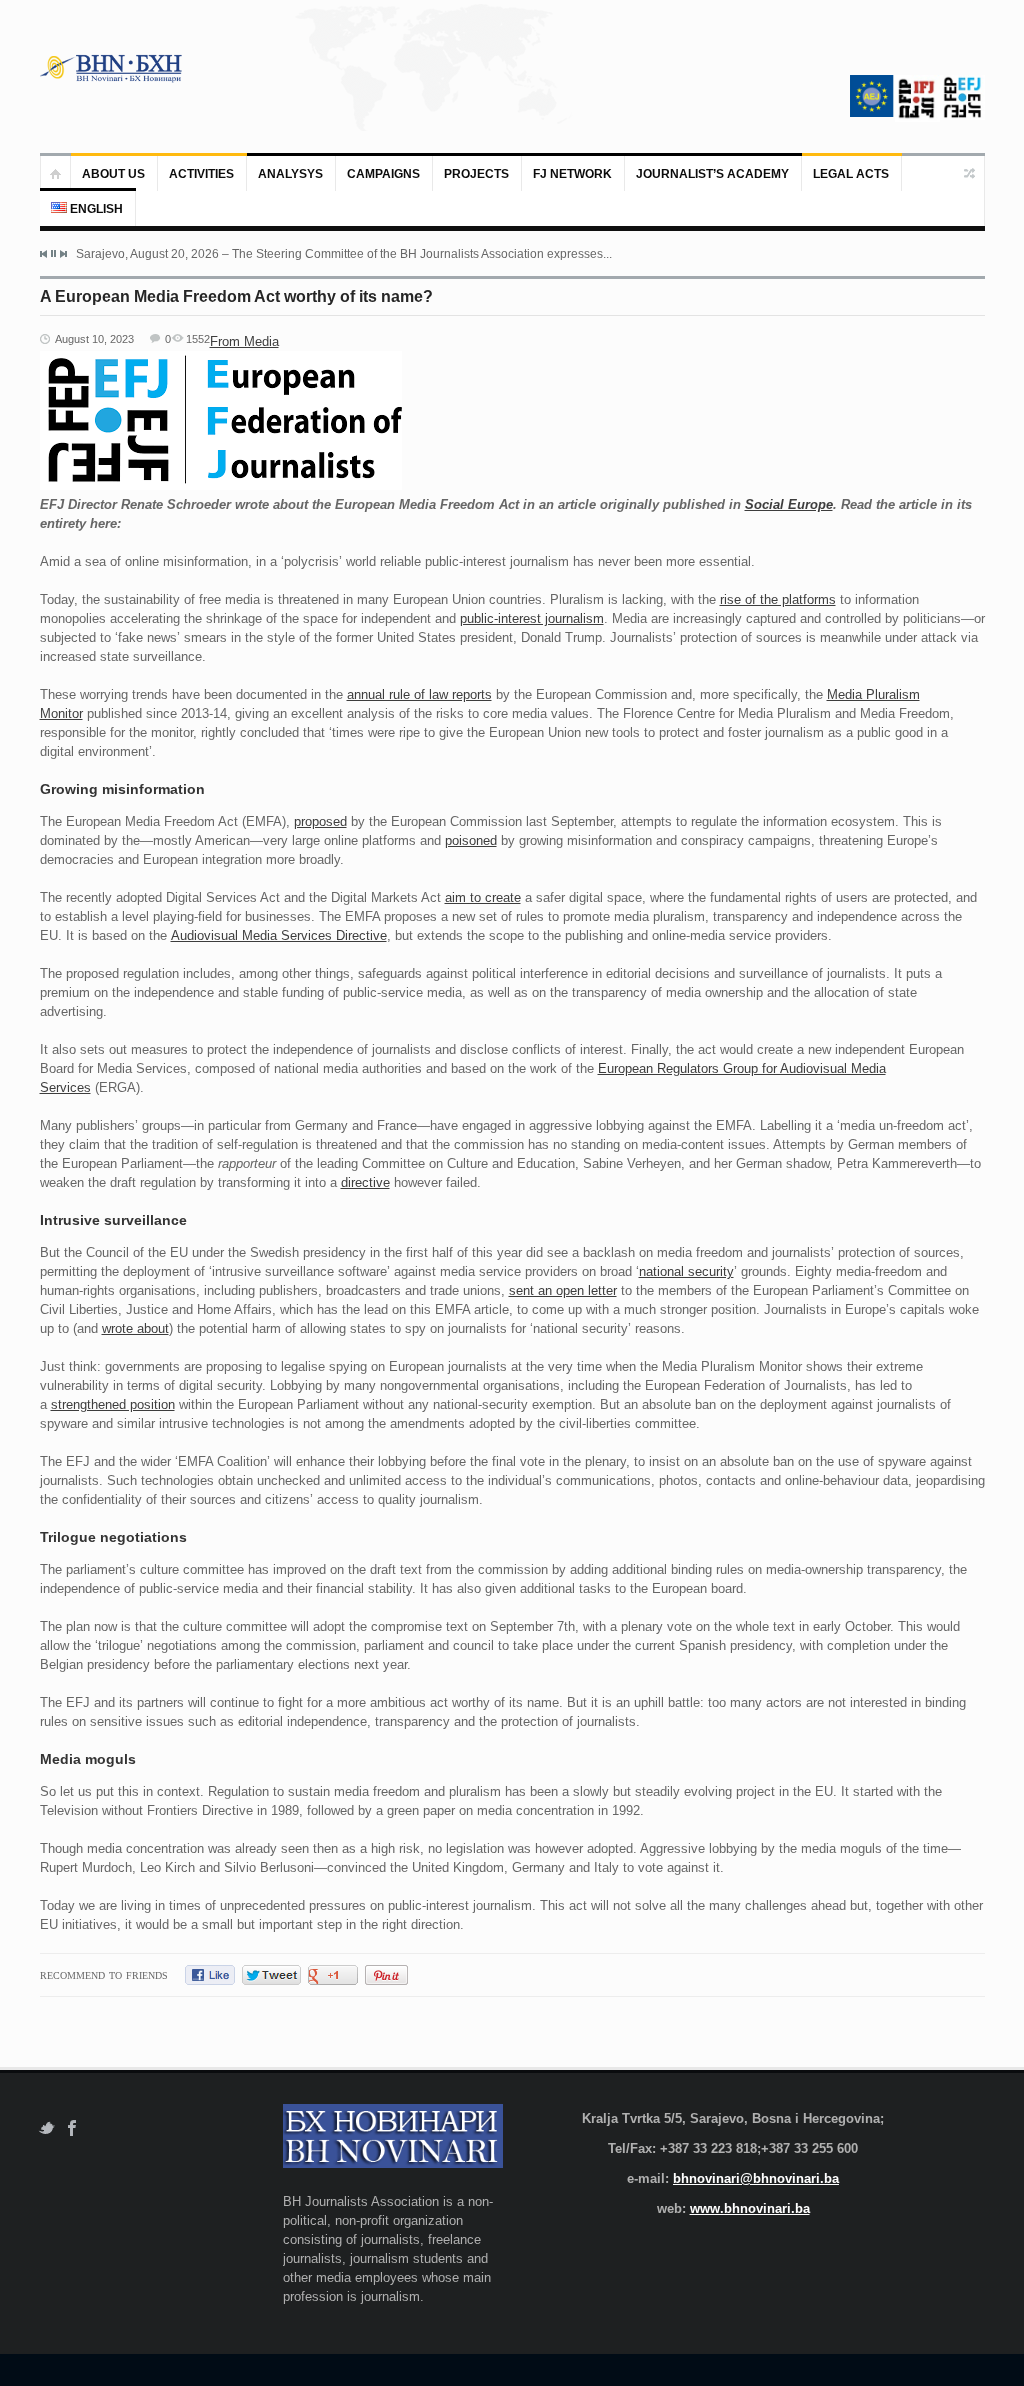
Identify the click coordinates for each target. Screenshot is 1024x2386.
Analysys (290, 174)
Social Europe (789, 504)
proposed (320, 821)
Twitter (46, 2128)
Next (63, 254)
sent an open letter (563, 1290)
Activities (201, 174)
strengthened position (113, 1404)
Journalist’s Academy (712, 174)
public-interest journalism (532, 618)
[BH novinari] (113, 68)
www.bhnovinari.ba (750, 2208)
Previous (44, 254)
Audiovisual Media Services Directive (279, 935)
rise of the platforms (778, 599)
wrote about (135, 1328)
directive (365, 1182)
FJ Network (572, 174)
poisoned (471, 840)
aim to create (483, 897)
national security (686, 1271)
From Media (244, 341)
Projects (476, 174)
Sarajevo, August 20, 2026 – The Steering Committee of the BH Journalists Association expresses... (344, 254)
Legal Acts (851, 174)
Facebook (72, 2128)
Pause (53, 253)
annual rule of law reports (419, 694)
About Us (113, 174)
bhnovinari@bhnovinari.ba (756, 2178)
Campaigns (383, 174)
